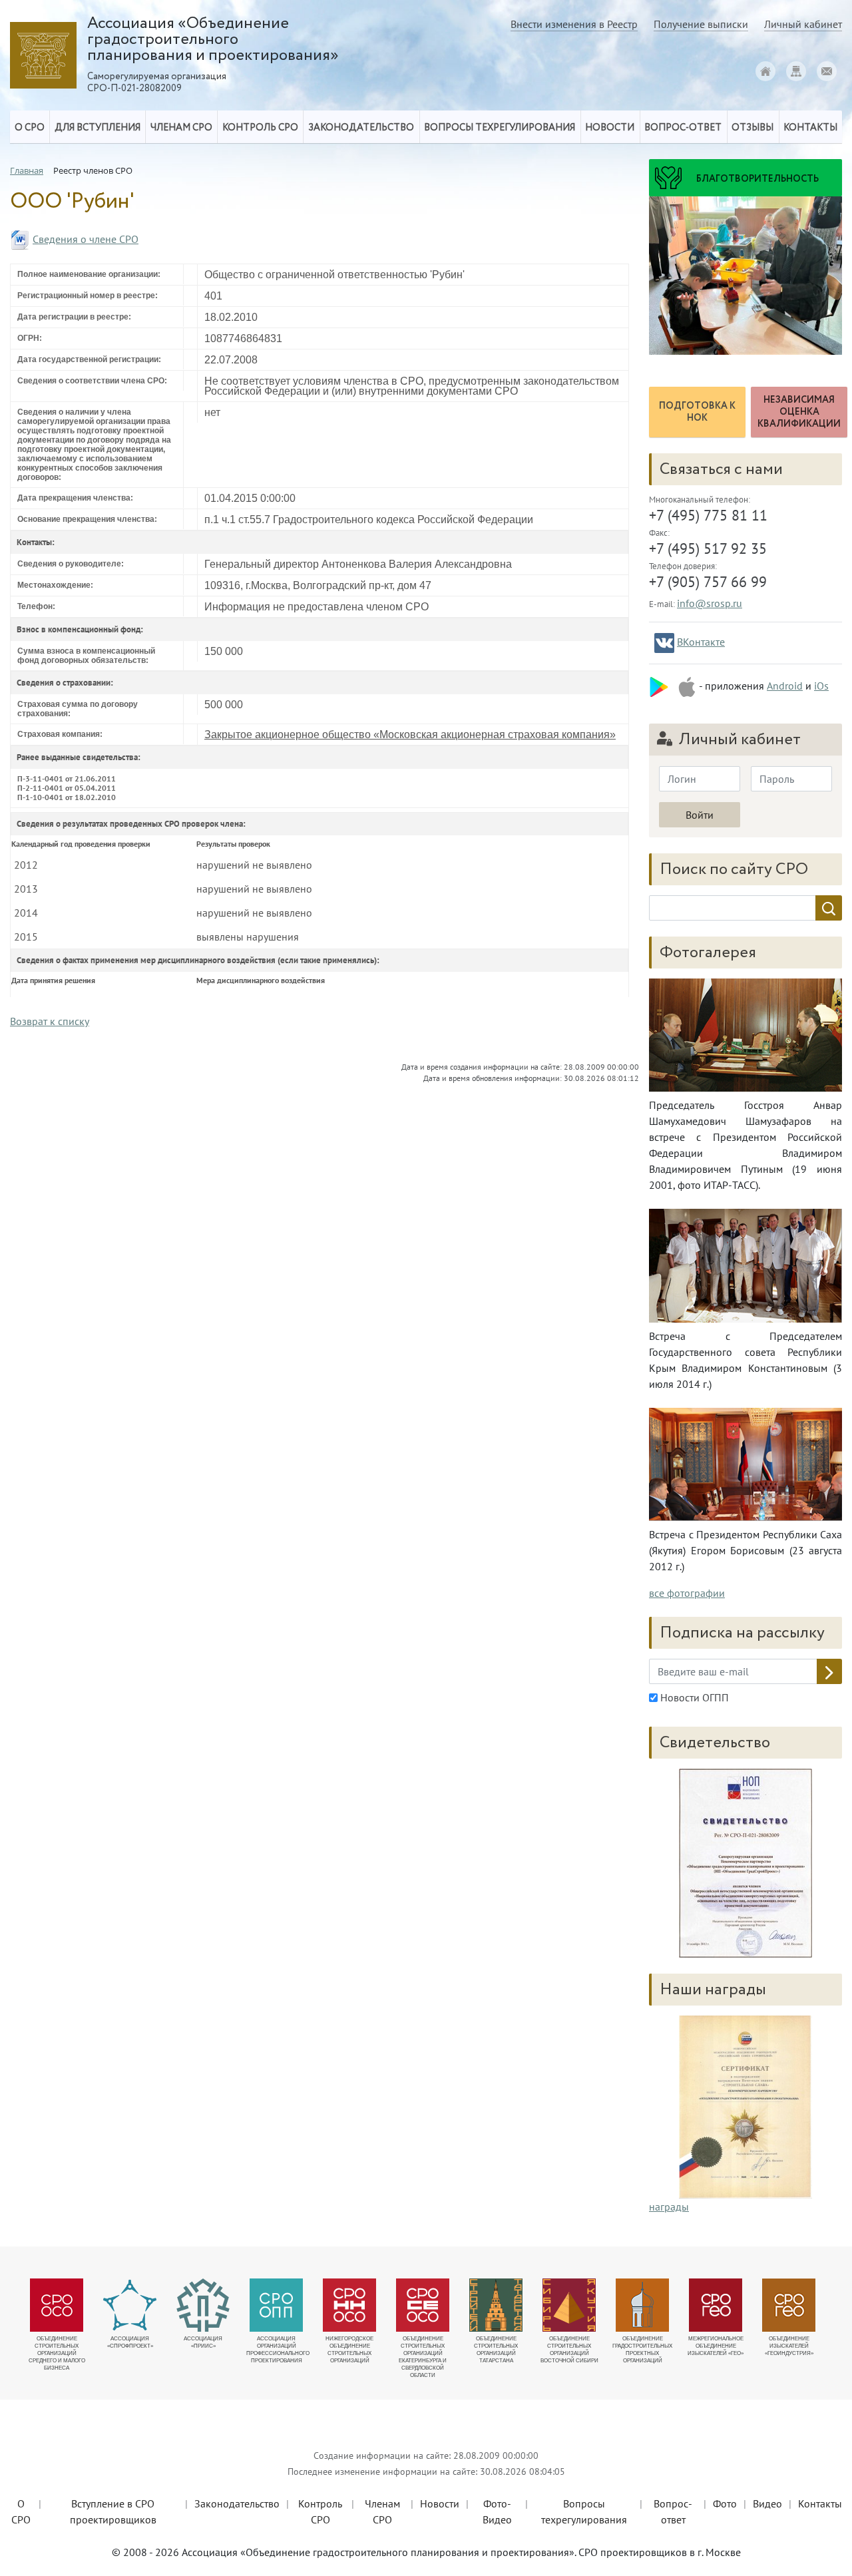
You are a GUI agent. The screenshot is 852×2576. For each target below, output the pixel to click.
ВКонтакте (701, 642)
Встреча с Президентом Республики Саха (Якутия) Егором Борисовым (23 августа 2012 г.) (745, 1550)
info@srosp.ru (710, 603)
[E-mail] (827, 71)
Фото (725, 2503)
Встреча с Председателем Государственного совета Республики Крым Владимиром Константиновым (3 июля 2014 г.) (745, 1360)
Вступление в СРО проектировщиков (113, 2511)
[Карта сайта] (796, 71)
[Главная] (765, 71)
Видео (767, 2503)
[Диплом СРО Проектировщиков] (745, 1863)
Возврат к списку (50, 1021)
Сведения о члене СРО (86, 239)
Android (785, 686)
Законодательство (237, 2503)
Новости (440, 2503)
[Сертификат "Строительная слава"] (745, 2106)
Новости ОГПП (693, 1697)
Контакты (820, 2503)
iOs (821, 686)
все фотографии (687, 1593)
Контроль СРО (320, 2511)
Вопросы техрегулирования (584, 2511)
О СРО (21, 2511)
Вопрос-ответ (683, 128)
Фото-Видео (497, 2511)
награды (669, 2207)
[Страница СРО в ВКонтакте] (664, 643)
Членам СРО (382, 2511)
